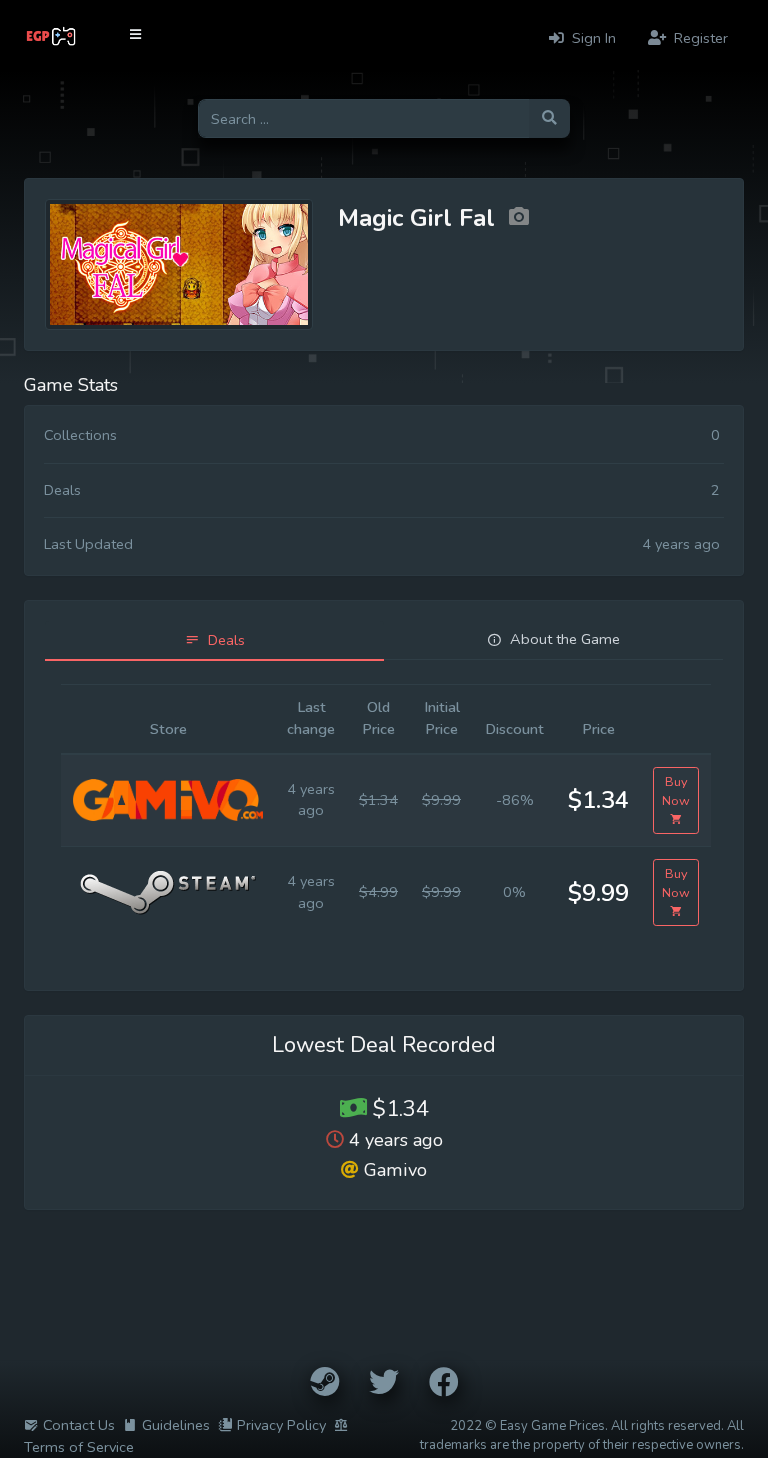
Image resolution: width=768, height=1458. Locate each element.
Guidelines (176, 1425)
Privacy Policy (281, 1425)
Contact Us (79, 1425)
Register (699, 38)
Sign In (592, 38)
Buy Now (676, 791)
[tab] (214, 640)
